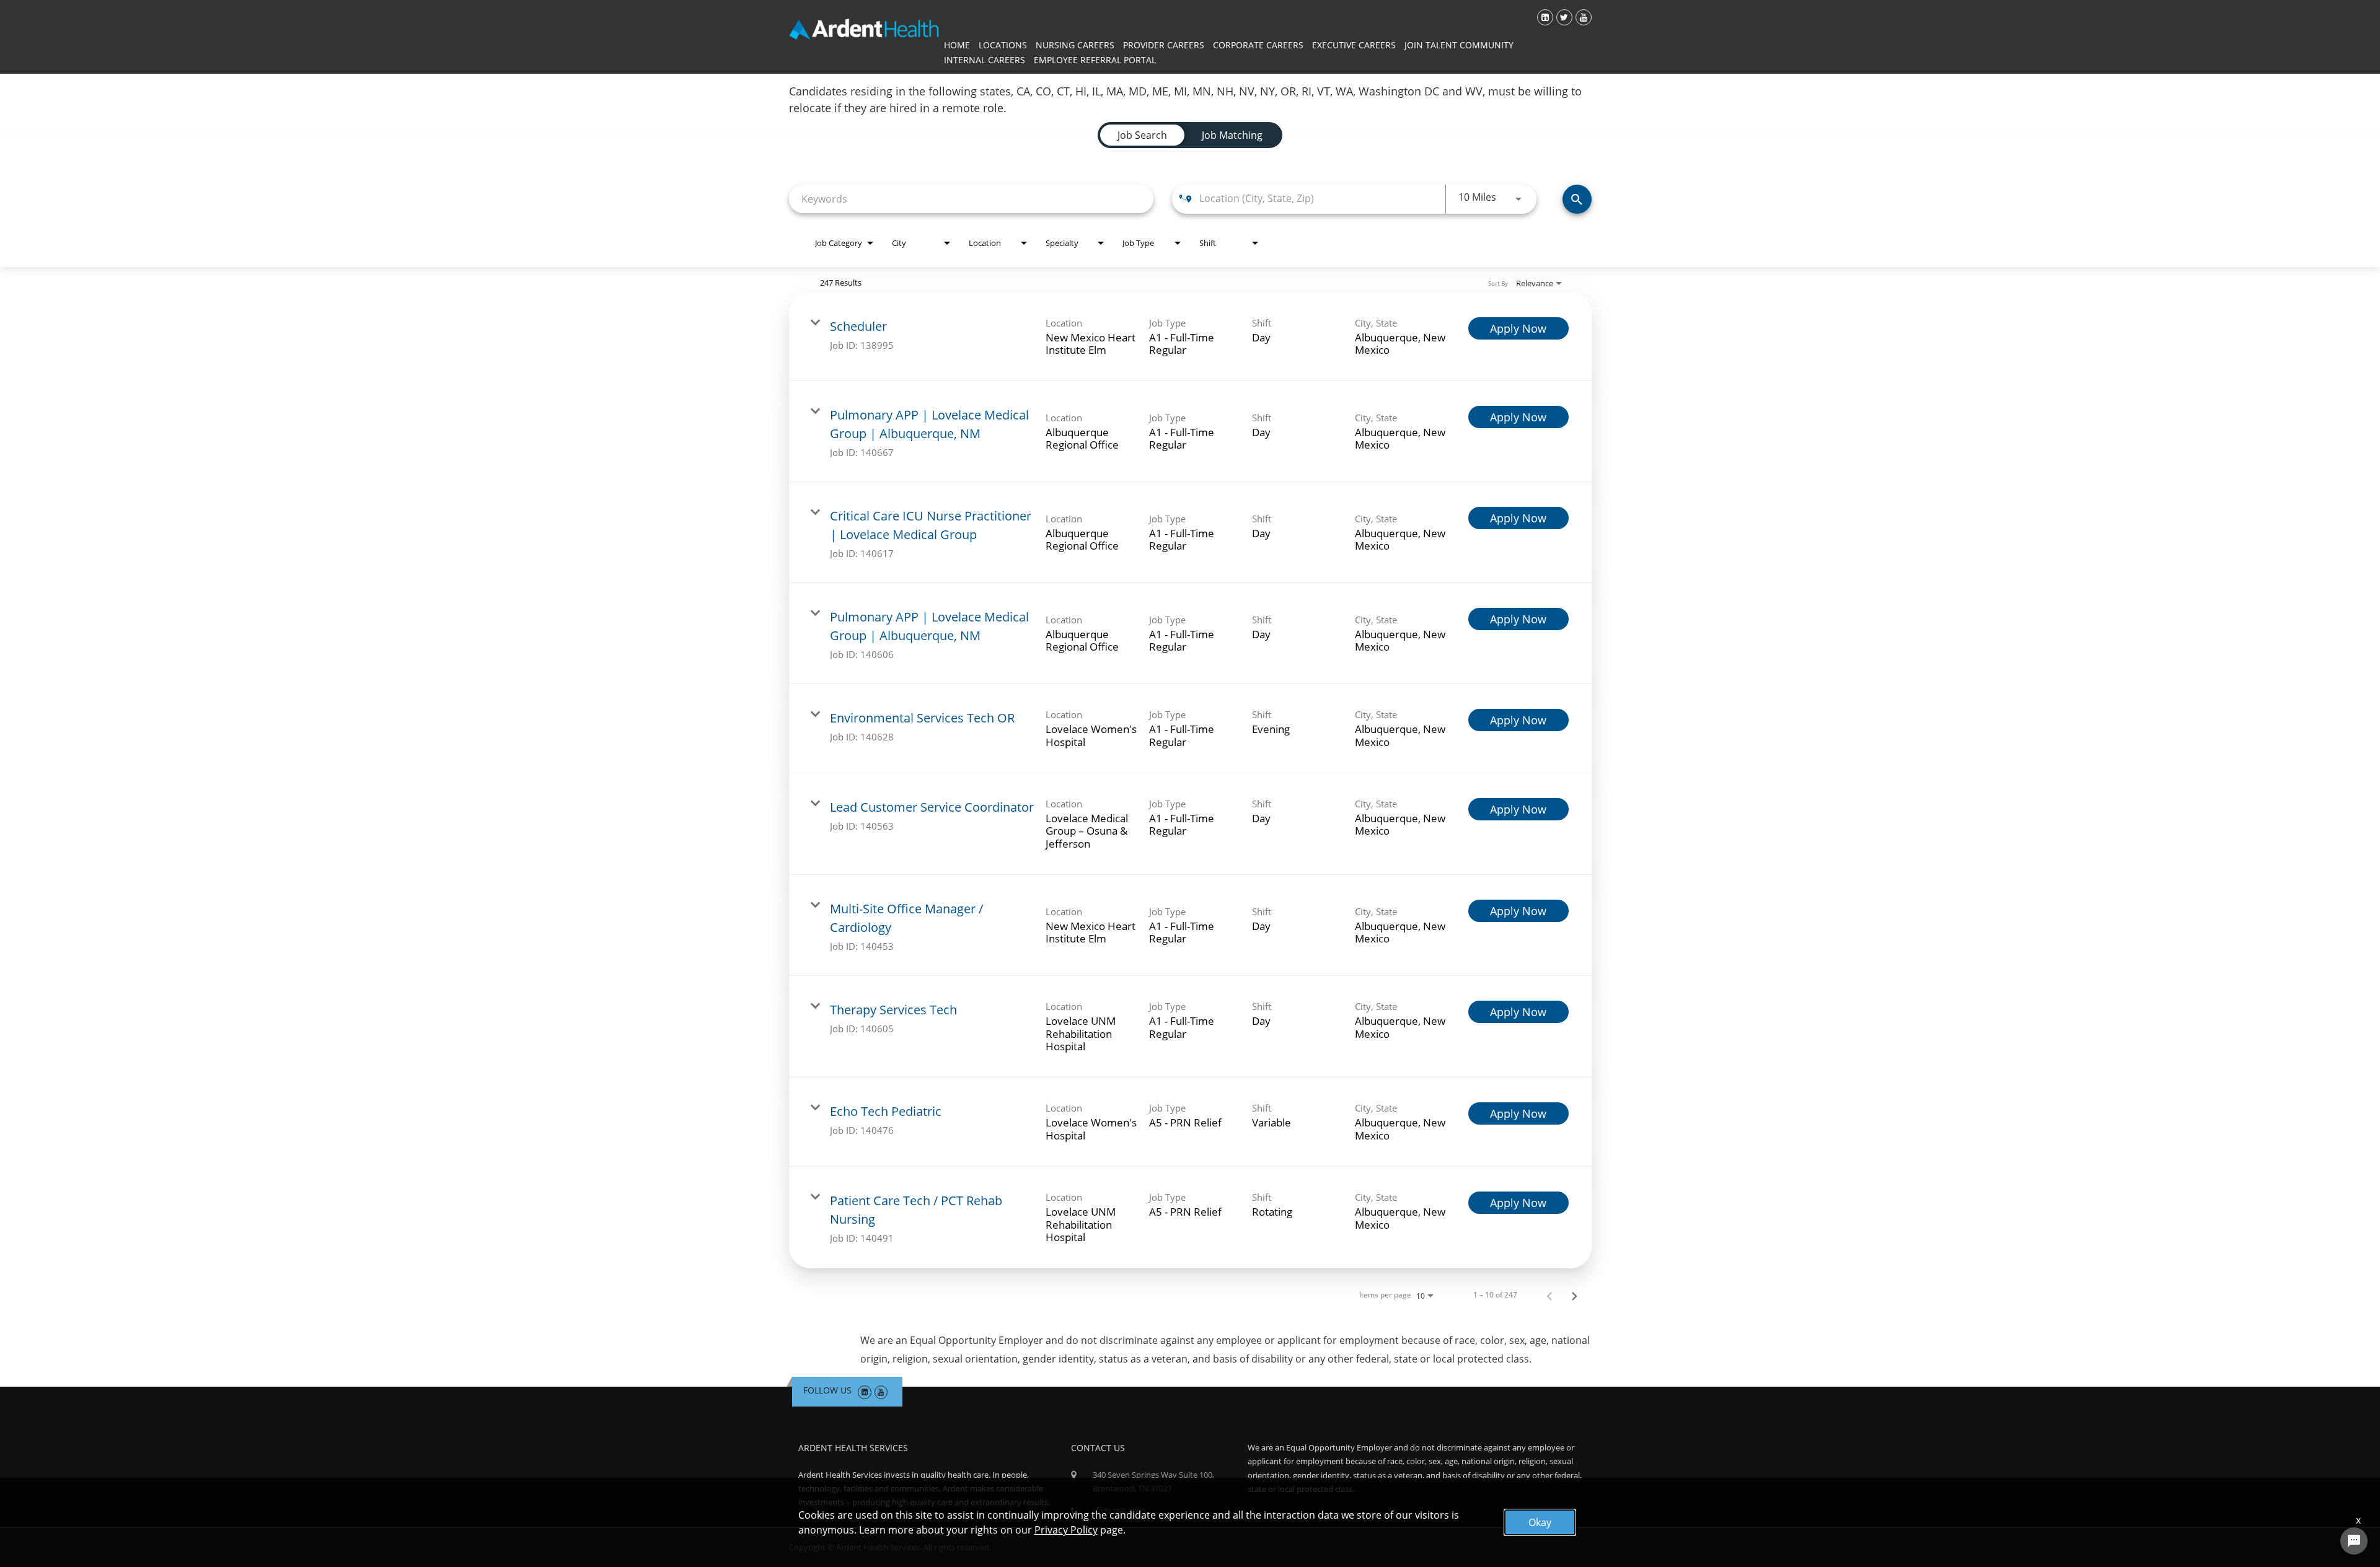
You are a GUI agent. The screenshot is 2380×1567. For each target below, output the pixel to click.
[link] (1190, 337)
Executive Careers (1354, 45)
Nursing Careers (1075, 45)
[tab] (1142, 135)
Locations (1003, 45)
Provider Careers (1164, 45)
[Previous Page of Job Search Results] (1549, 1295)
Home (957, 45)
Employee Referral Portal (1095, 60)
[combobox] (971, 199)
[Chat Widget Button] (2354, 1541)
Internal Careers (985, 60)
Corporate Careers (1258, 45)
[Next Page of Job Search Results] (1574, 1295)
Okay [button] (1540, 1522)
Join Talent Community (1459, 45)
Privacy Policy (1066, 1530)
